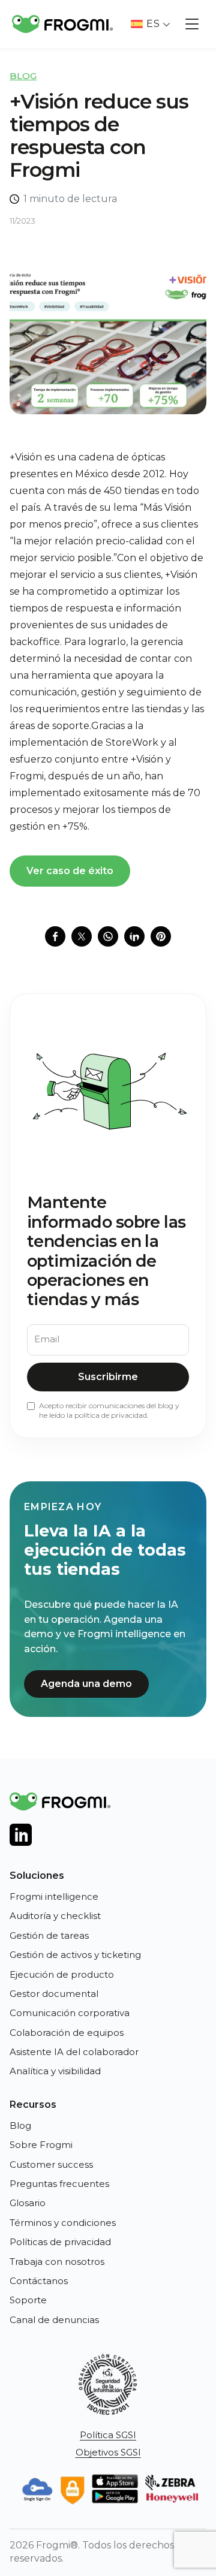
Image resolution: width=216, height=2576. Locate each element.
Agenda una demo (86, 1684)
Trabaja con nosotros (57, 2262)
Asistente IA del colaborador (74, 2052)
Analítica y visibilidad (55, 2071)
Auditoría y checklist (55, 1916)
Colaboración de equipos (67, 2033)
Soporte (28, 2300)
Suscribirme (108, 1377)
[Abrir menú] (192, 24)
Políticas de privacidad (60, 2242)
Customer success (51, 2164)
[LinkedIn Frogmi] (21, 1835)
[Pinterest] (161, 936)
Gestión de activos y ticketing (75, 1955)
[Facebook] (55, 936)
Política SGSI (108, 2435)
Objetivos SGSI (108, 2452)
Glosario (28, 2203)
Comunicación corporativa (70, 2013)
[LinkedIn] (134, 936)
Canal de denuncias (54, 2320)
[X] (82, 936)
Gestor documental (54, 1994)
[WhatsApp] (108, 936)
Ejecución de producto (62, 1974)
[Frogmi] (62, 24)
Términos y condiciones (63, 2223)
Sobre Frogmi (41, 2145)
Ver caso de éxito (70, 871)
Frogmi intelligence (54, 1896)
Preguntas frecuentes (59, 2184)
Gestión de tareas (49, 1935)
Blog (23, 76)
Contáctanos (39, 2281)
